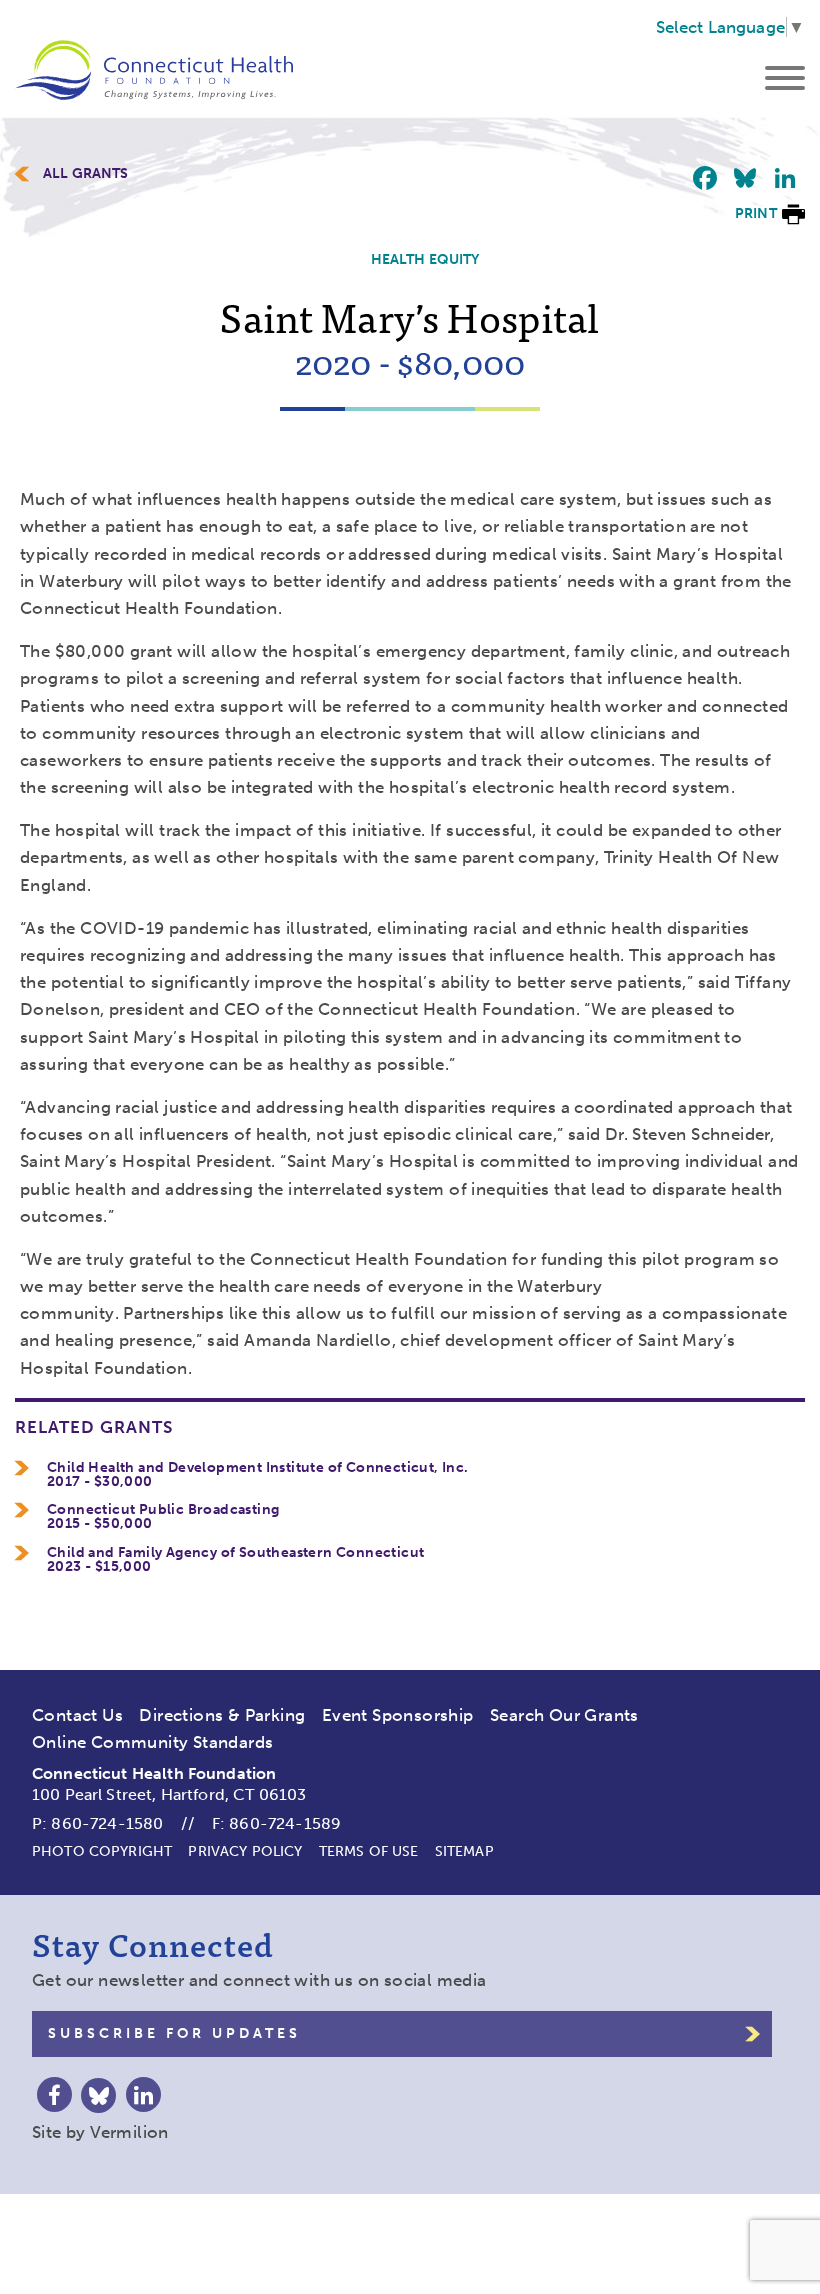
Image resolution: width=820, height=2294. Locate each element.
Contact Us (77, 1715)
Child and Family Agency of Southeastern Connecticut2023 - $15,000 (235, 1560)
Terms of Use (369, 1851)
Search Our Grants (564, 1715)
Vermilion (129, 2132)
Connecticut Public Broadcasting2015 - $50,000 (163, 1517)
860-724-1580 (107, 1823)
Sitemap (464, 1851)
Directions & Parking (222, 1715)
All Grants (86, 174)
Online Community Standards (152, 1742)
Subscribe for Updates (174, 2033)
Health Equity (425, 259)
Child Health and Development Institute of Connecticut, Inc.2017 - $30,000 (258, 1475)
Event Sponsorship (398, 1715)
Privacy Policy (245, 1851)
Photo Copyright (102, 1851)
